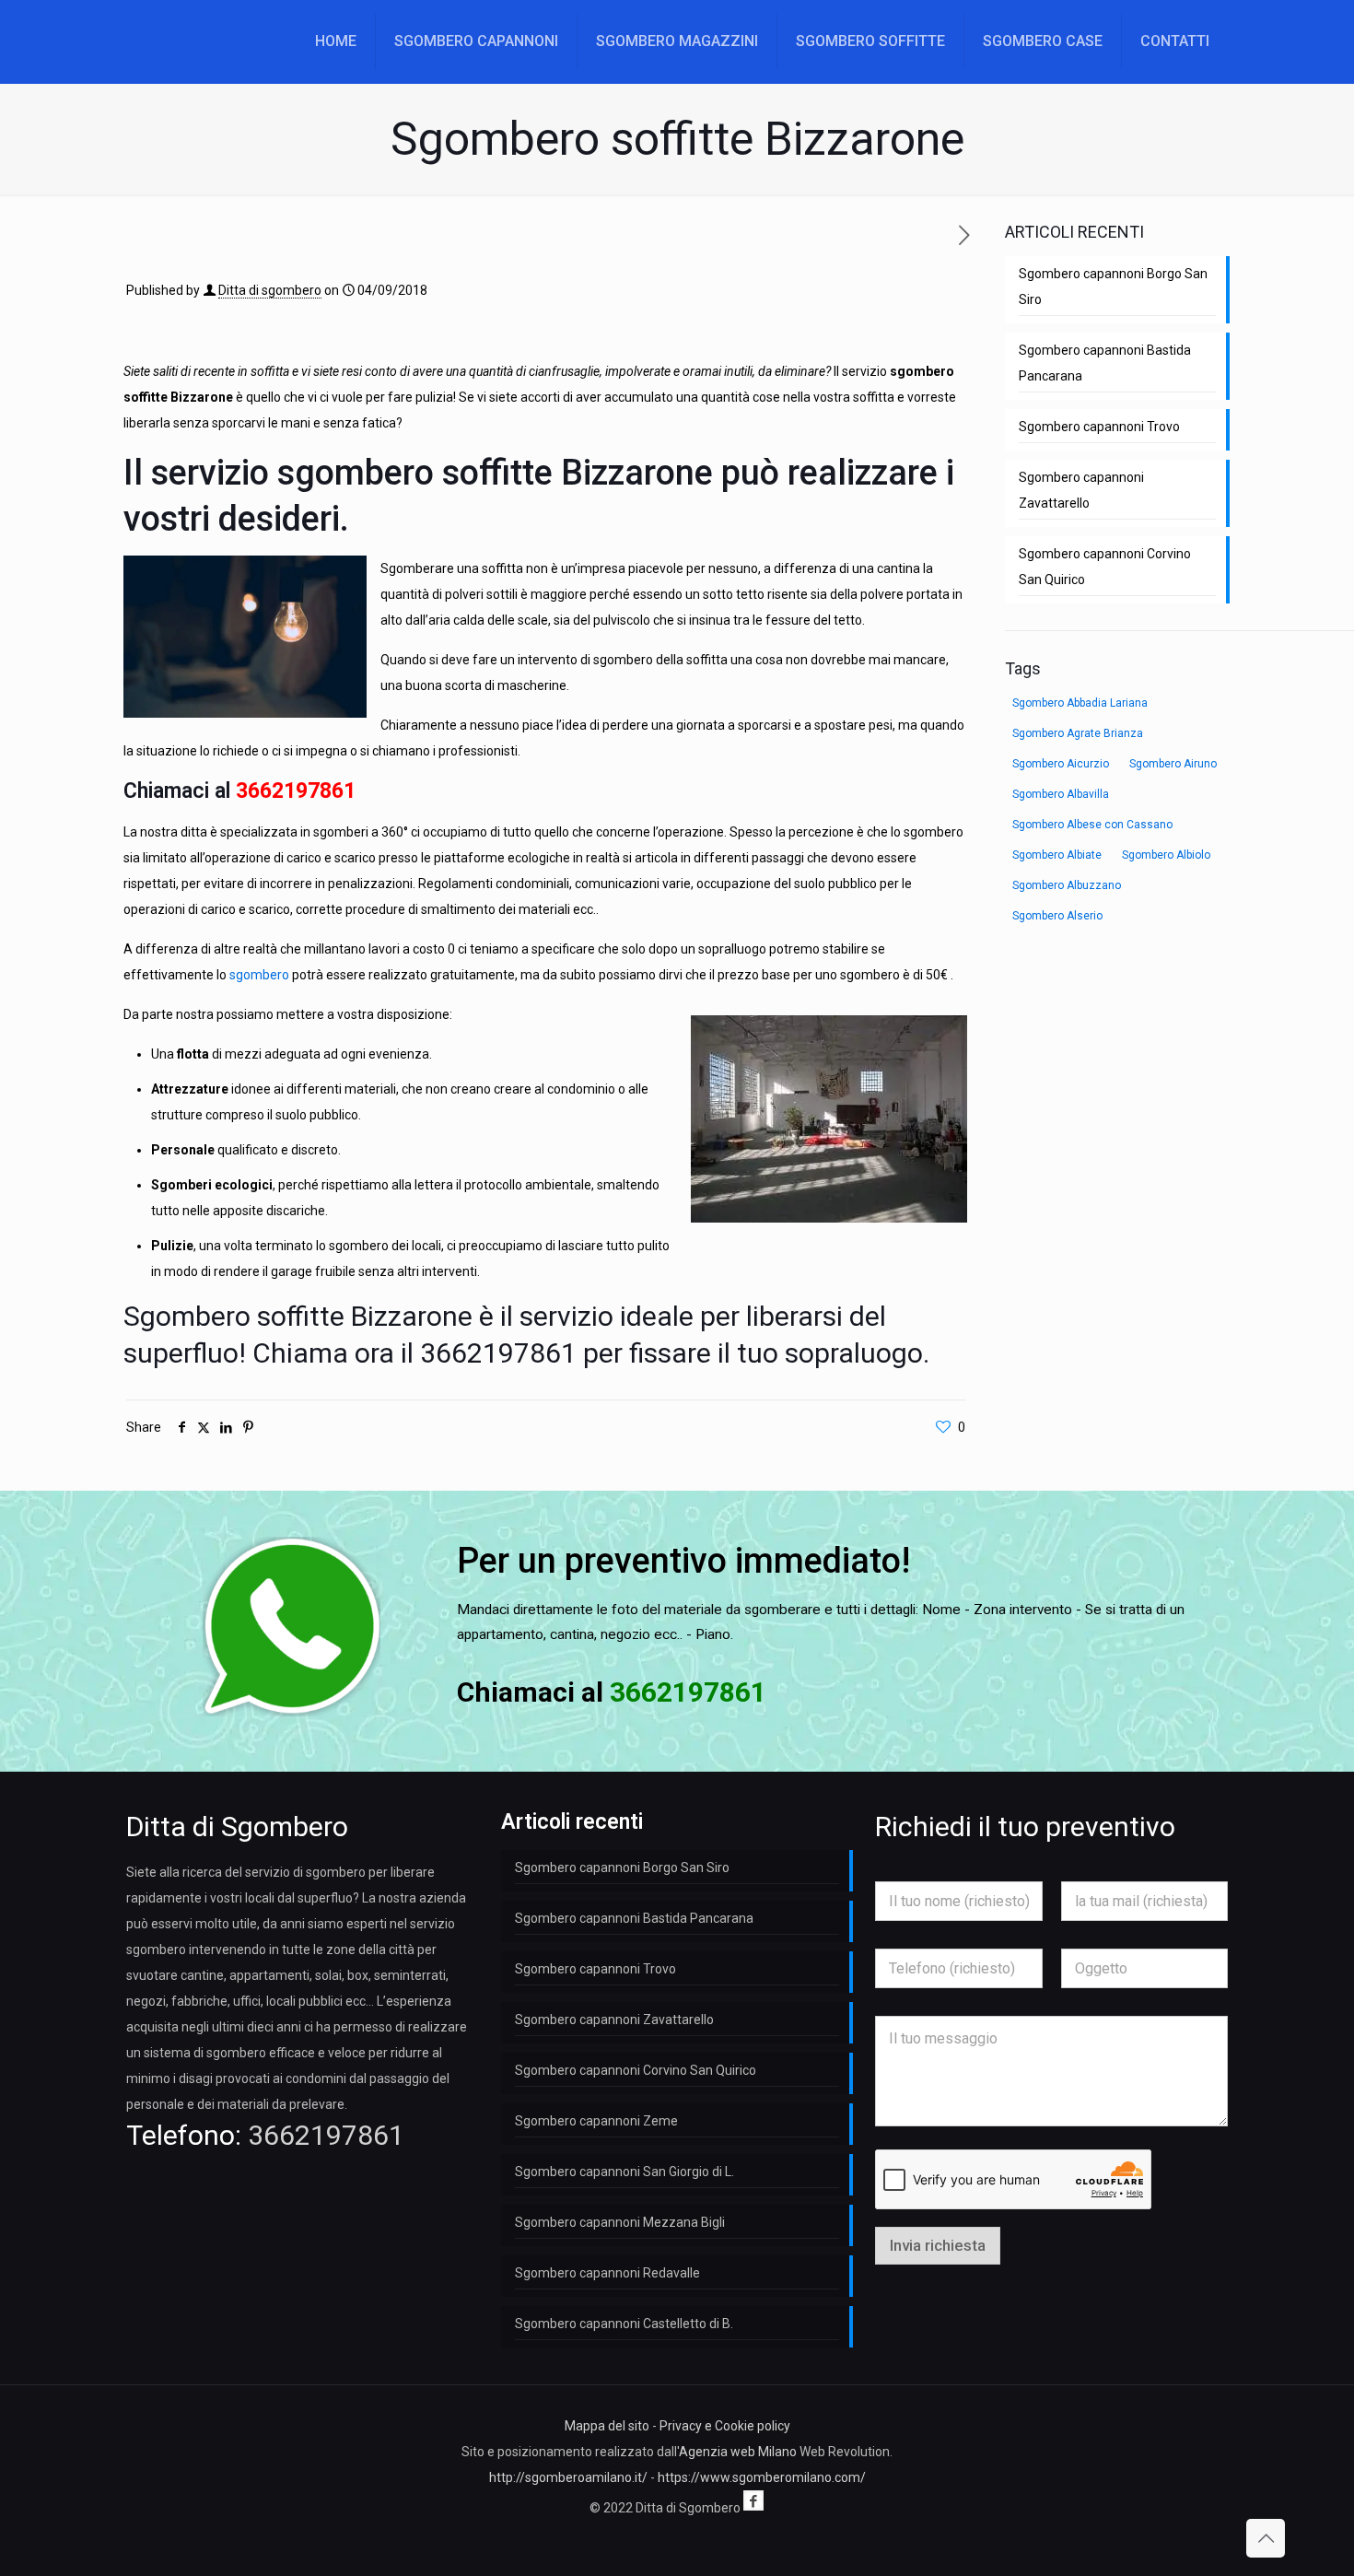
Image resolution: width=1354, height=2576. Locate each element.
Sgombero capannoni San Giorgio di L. (624, 2172)
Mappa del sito (607, 2426)
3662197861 (296, 791)
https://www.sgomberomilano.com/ (762, 2477)
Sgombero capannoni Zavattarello (1081, 490)
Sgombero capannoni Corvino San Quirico (1105, 567)
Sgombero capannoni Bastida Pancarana (1105, 363)
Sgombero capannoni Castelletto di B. (624, 2324)
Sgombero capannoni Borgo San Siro (1113, 287)
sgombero (259, 975)
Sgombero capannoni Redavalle (607, 2273)
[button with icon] (753, 2500)
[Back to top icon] (1266, 2538)
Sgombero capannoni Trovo (1099, 427)
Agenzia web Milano (738, 2452)
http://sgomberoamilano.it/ (568, 2477)
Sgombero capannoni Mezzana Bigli (620, 2222)
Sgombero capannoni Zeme (596, 2121)
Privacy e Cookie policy (725, 2426)
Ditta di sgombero (270, 290)
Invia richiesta (938, 2245)
